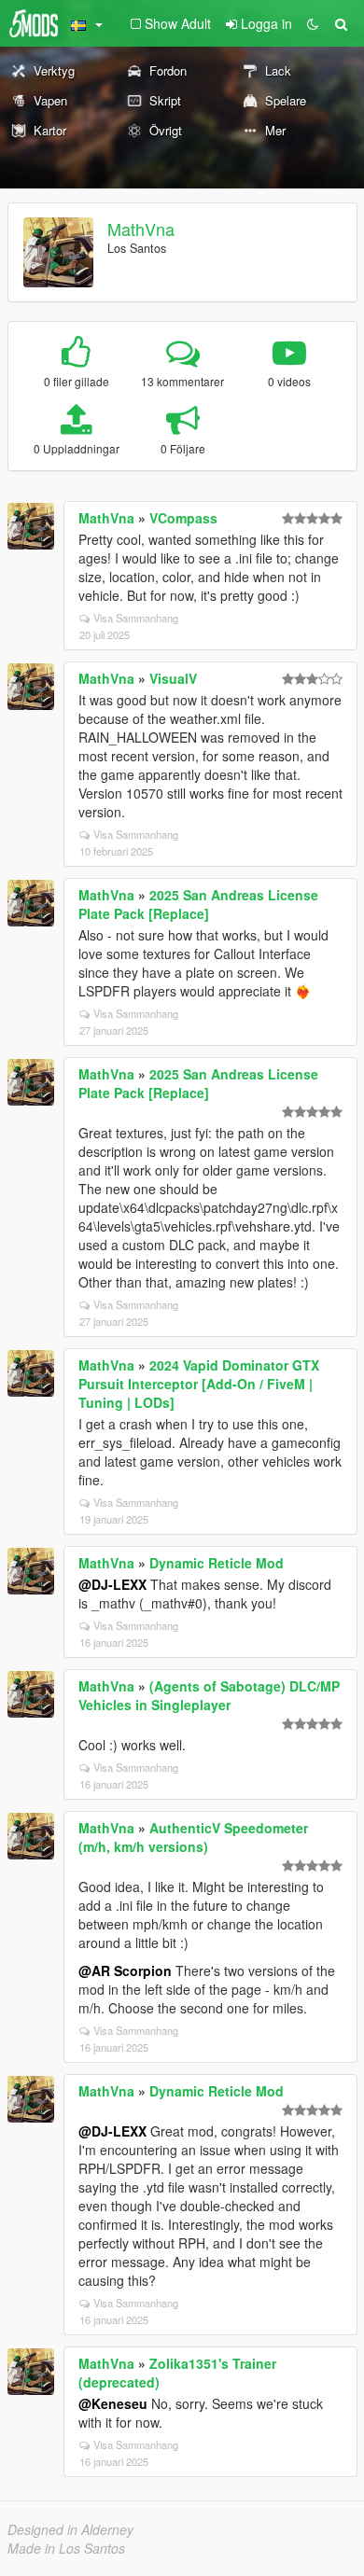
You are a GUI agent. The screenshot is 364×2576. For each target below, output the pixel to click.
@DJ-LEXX (112, 1584)
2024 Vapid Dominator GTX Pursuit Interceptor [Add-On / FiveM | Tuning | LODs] (199, 1384)
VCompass (183, 518)
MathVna (141, 229)
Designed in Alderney (70, 2529)
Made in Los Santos (66, 2548)
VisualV (173, 678)
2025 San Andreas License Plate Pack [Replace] (198, 904)
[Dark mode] (313, 23)
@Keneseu (113, 2403)
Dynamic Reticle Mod (217, 1563)
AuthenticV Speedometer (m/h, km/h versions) (193, 1837)
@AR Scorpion (125, 1970)
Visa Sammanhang (136, 618)
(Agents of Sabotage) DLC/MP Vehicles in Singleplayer (209, 1695)
